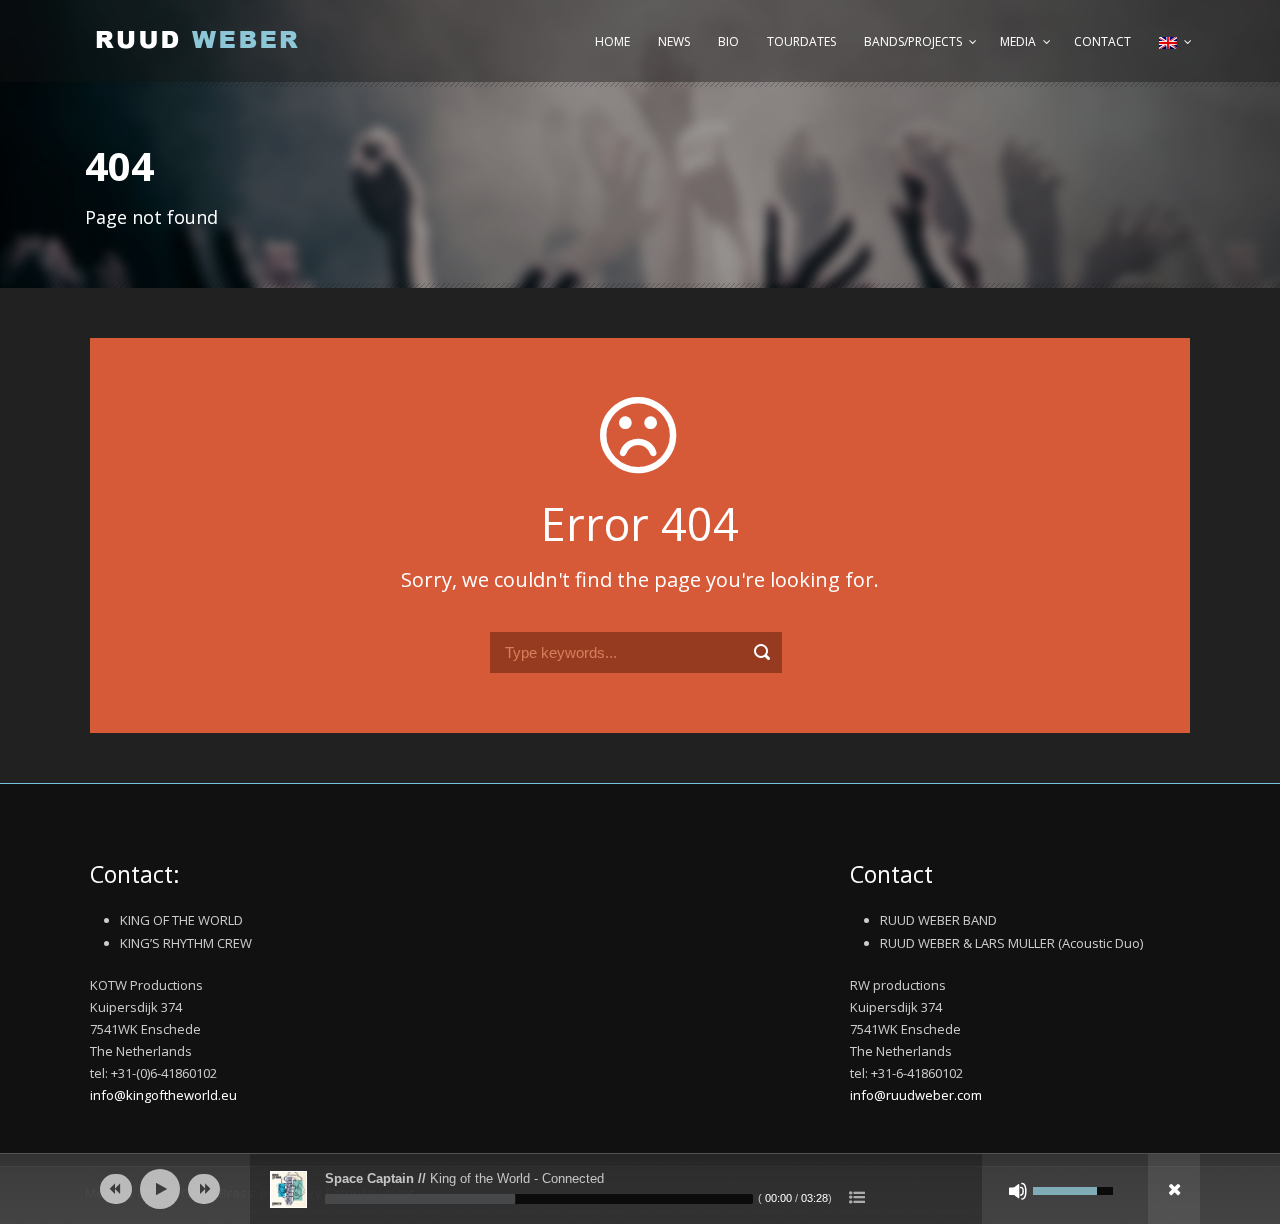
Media (1018, 41)
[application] (640, 1189)
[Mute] (1018, 1191)
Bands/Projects (913, 41)
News (674, 41)
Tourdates (801, 41)
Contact (1102, 41)
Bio (728, 41)
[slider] (539, 1199)
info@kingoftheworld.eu (163, 1095)
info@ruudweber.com (916, 1095)
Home (612, 41)
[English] (1173, 52)
